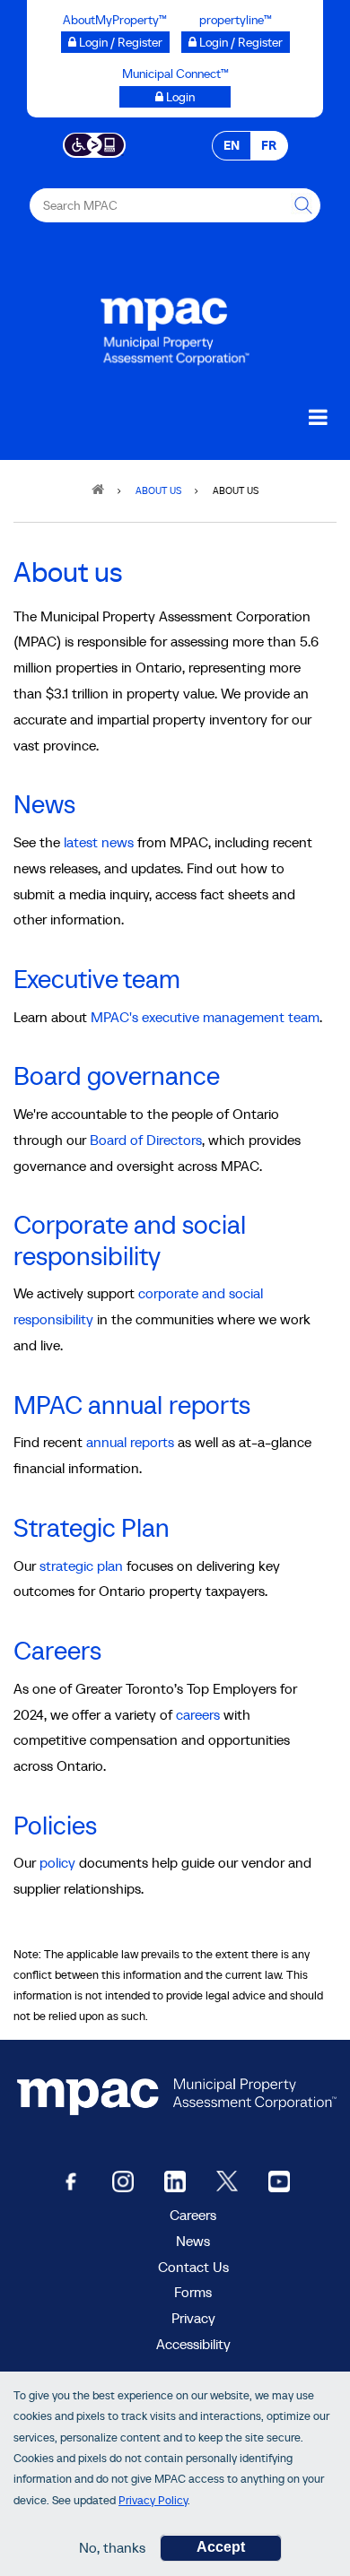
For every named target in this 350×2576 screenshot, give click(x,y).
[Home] (175, 327)
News (44, 804)
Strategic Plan (92, 1528)
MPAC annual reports (132, 1405)
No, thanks (112, 2547)
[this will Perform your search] (303, 205)
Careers (57, 1651)
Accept (221, 2547)
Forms (193, 2292)
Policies (55, 1826)
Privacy (193, 2318)
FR (269, 145)
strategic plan (81, 1566)
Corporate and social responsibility (130, 1240)
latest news (99, 842)
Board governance (117, 1076)
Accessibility (193, 2344)
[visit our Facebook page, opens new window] (71, 2180)
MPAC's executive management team (205, 1017)
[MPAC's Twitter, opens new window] (227, 2180)
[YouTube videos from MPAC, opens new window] (279, 2180)
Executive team (97, 979)
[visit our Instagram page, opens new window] (123, 2180)
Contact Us (193, 2267)
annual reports (130, 1442)
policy (57, 1862)
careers (198, 1714)
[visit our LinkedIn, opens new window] (175, 2180)
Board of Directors (146, 1140)
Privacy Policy (153, 2500)
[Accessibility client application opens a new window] (95, 143)
